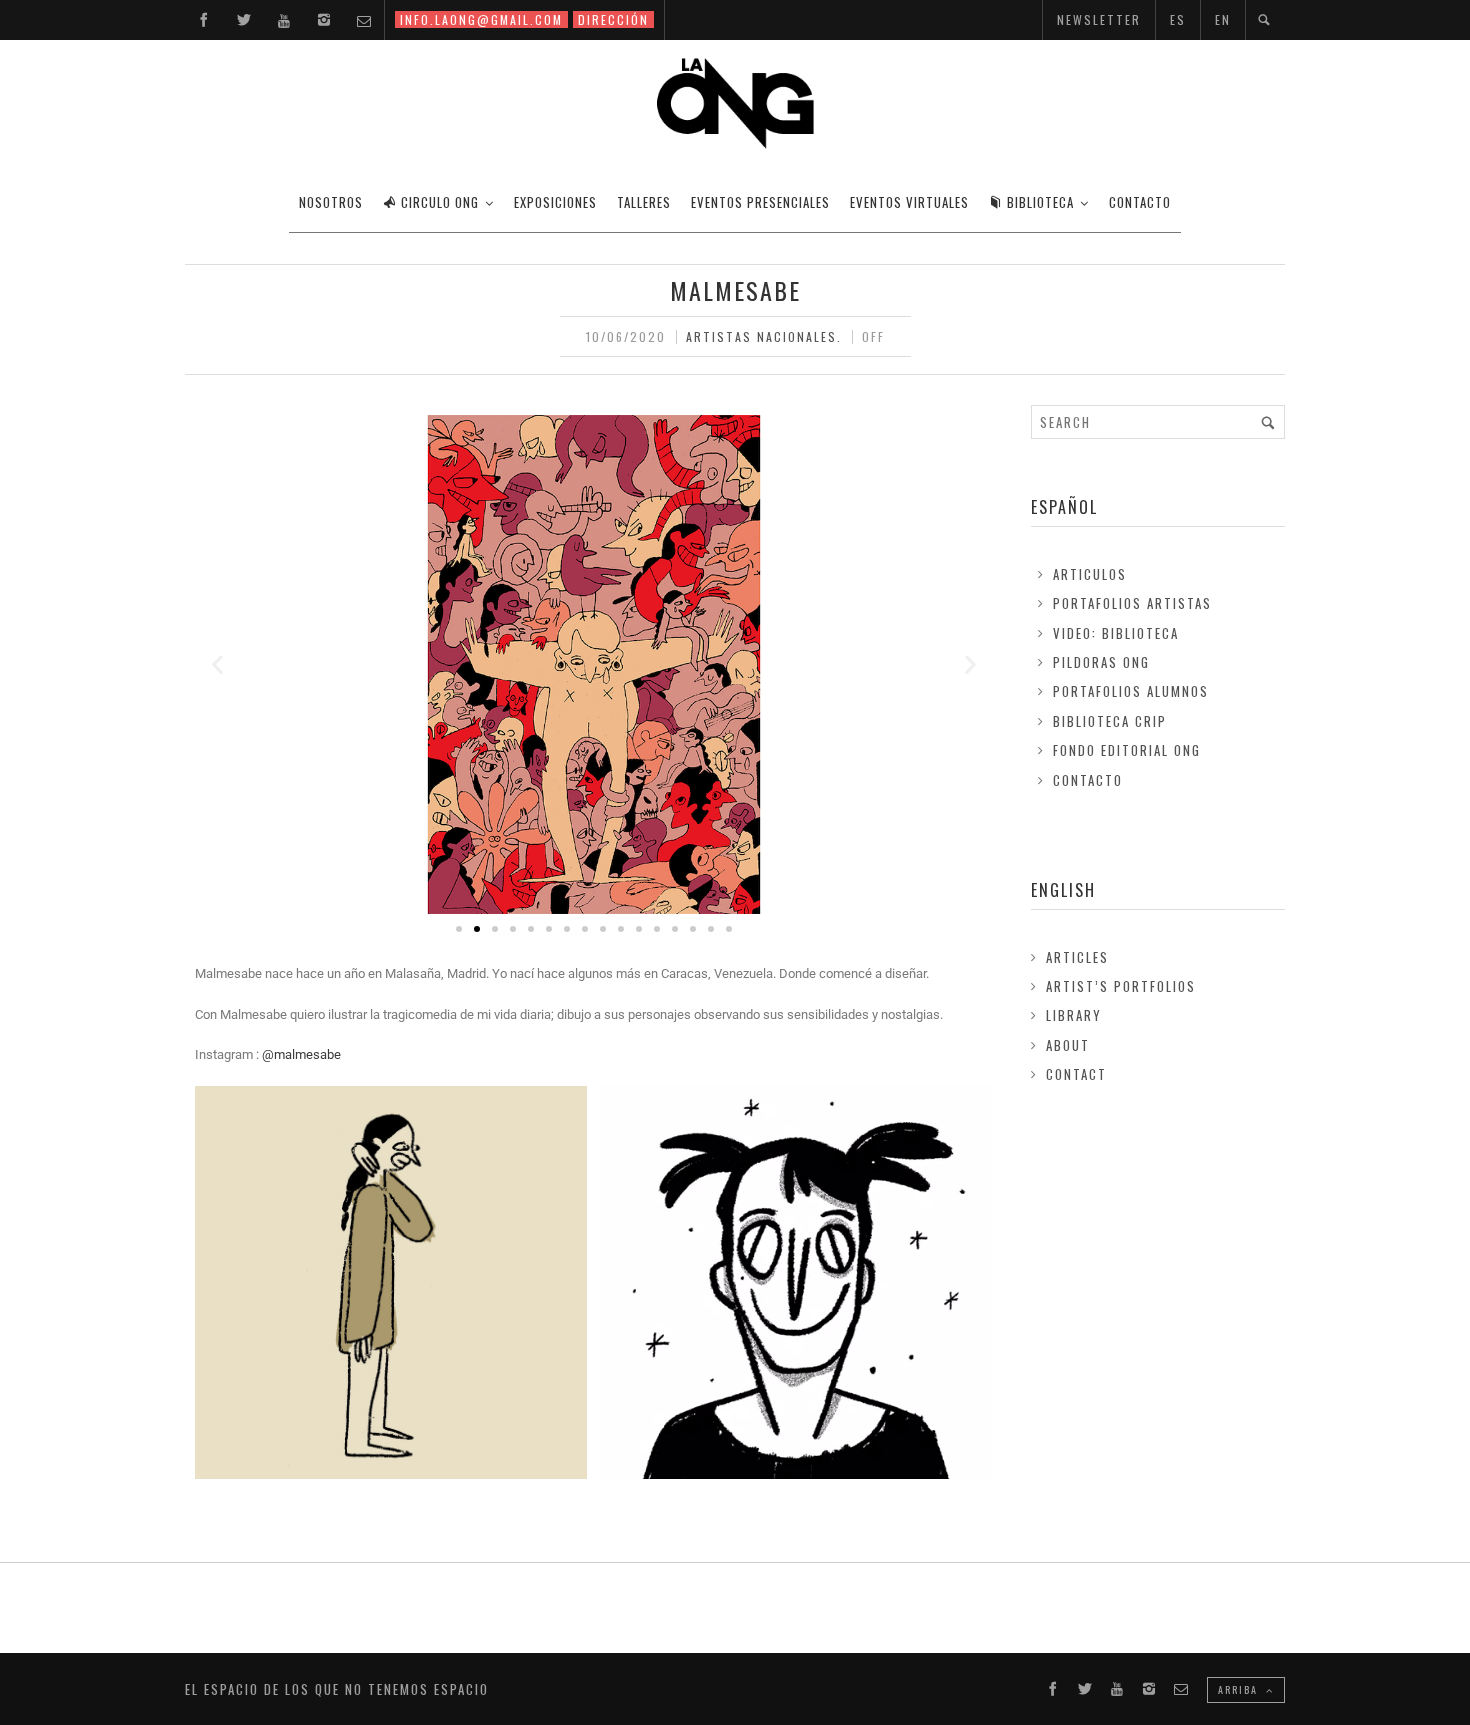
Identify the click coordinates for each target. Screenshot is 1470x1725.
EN (1223, 19)
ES (1178, 19)
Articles (1077, 957)
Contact (1076, 1074)
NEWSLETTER (1099, 19)
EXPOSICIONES (555, 202)
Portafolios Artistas (1132, 603)
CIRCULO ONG (440, 202)
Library (1074, 1015)
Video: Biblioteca (1116, 633)
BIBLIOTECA (1040, 202)
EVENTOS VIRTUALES (909, 202)
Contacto (1088, 780)
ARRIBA (1240, 1689)
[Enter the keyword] (1268, 422)
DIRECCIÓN (613, 19)
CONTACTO (1140, 202)
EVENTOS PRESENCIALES (760, 202)
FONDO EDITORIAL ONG (1127, 750)
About (1068, 1045)
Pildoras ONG (1101, 662)
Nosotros (331, 202)
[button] (217, 664)
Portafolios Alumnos (1131, 691)
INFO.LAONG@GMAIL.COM (481, 19)
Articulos (1090, 574)
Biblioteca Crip (1110, 721)
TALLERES (644, 202)
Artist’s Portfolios (1121, 986)
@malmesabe (303, 1054)
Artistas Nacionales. (764, 336)
